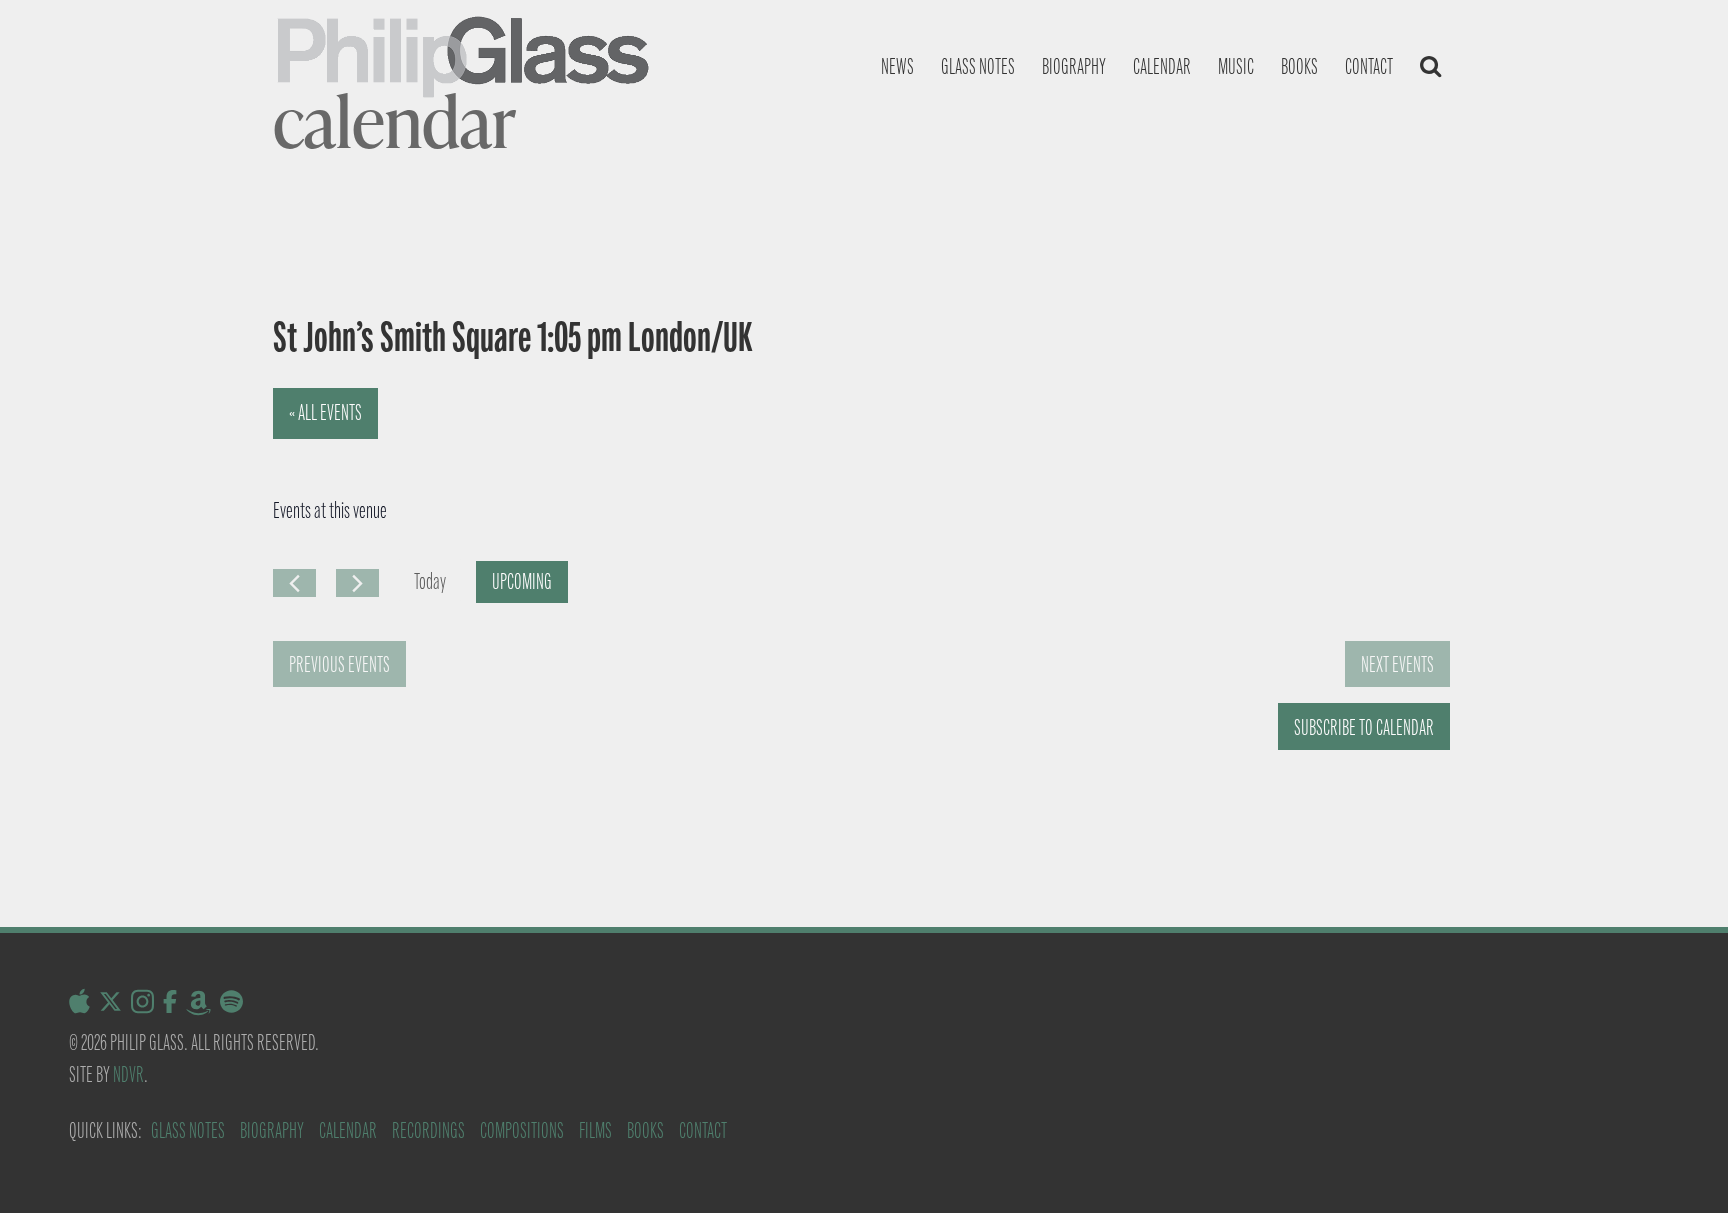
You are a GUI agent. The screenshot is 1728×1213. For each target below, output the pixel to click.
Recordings (428, 1130)
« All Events (325, 412)
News (897, 66)
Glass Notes (188, 1130)
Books (1299, 66)
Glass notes (978, 66)
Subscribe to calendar (1364, 727)
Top (1680, 1165)
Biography (1074, 66)
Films (595, 1130)
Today (430, 581)
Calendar (1162, 66)
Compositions (522, 1130)
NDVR (128, 1074)
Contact (1369, 66)
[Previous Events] (294, 583)
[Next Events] (357, 583)
